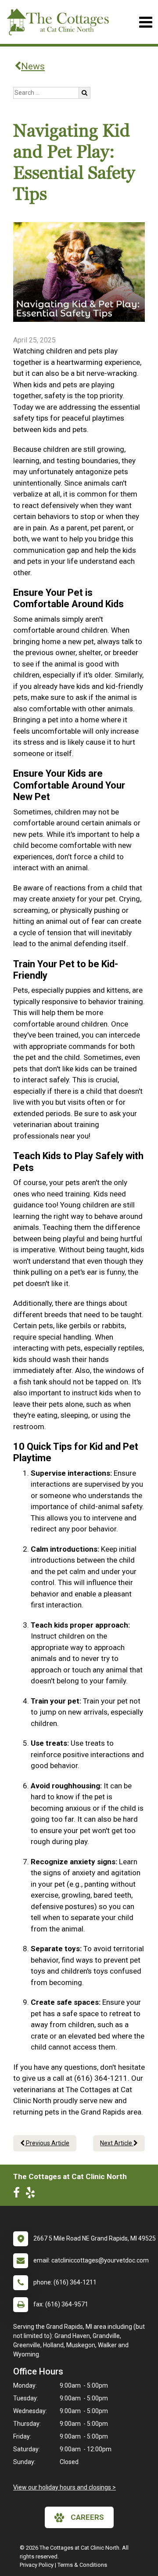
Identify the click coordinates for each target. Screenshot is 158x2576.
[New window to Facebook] (19, 2194)
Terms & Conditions (82, 2565)
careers (87, 2517)
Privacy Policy (37, 2565)
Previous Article (47, 2143)
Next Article (117, 2143)
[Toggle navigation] (145, 22)
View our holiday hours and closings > (65, 2487)
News (33, 66)
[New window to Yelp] (32, 2194)
